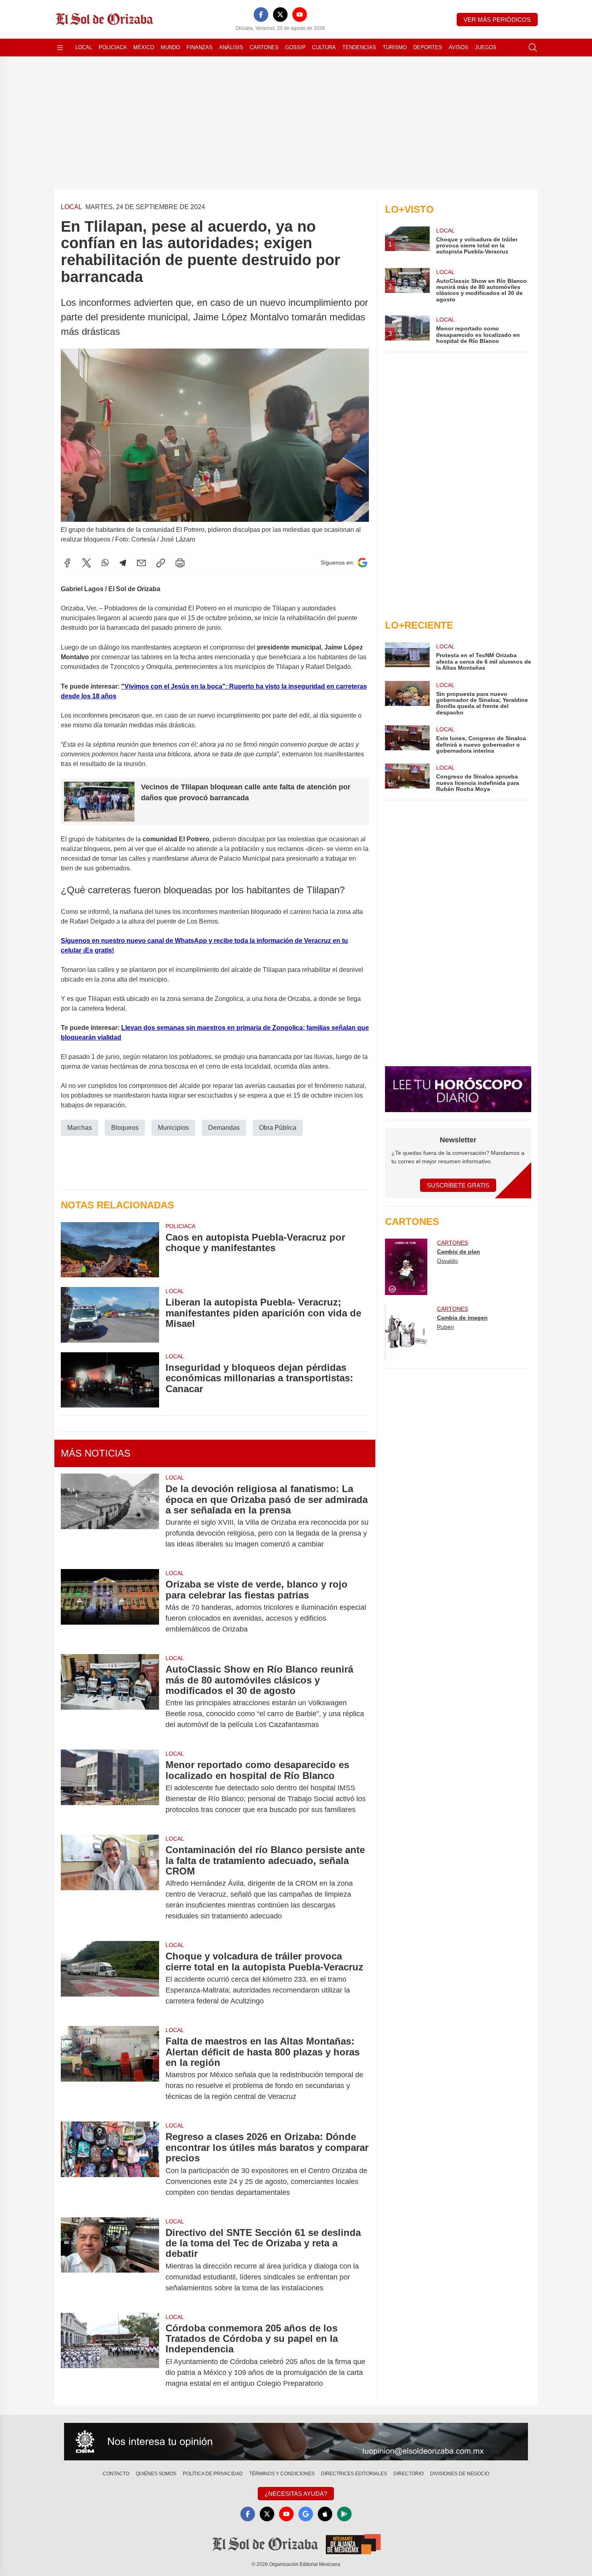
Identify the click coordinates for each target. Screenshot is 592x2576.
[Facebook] (261, 15)
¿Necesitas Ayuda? (296, 2494)
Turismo (395, 47)
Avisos (458, 47)
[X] (280, 15)
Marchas (80, 1128)
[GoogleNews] (306, 2514)
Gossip (295, 47)
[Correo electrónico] (141, 563)
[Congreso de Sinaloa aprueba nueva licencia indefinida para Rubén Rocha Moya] (407, 778)
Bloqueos (125, 1128)
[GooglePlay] (344, 2514)
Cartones (264, 47)
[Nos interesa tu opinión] (296, 2442)
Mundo (170, 47)
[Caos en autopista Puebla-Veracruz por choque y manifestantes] (110, 1250)
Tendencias (359, 47)
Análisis (231, 47)
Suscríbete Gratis (458, 1185)
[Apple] (325, 2514)
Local (84, 47)
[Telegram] (123, 563)
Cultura (324, 47)
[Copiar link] (161, 563)
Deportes (428, 47)
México (144, 47)
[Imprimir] (180, 563)
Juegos (486, 47)
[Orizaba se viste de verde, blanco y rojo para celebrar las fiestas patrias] (110, 1607)
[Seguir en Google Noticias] (362, 563)
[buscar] (533, 48)
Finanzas (200, 47)
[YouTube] (300, 15)
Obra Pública (278, 1128)
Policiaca (113, 47)
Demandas (224, 1128)
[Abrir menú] (60, 48)
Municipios (173, 1128)
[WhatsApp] (105, 563)
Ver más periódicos (497, 20)
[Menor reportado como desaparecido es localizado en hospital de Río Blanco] (110, 1787)
